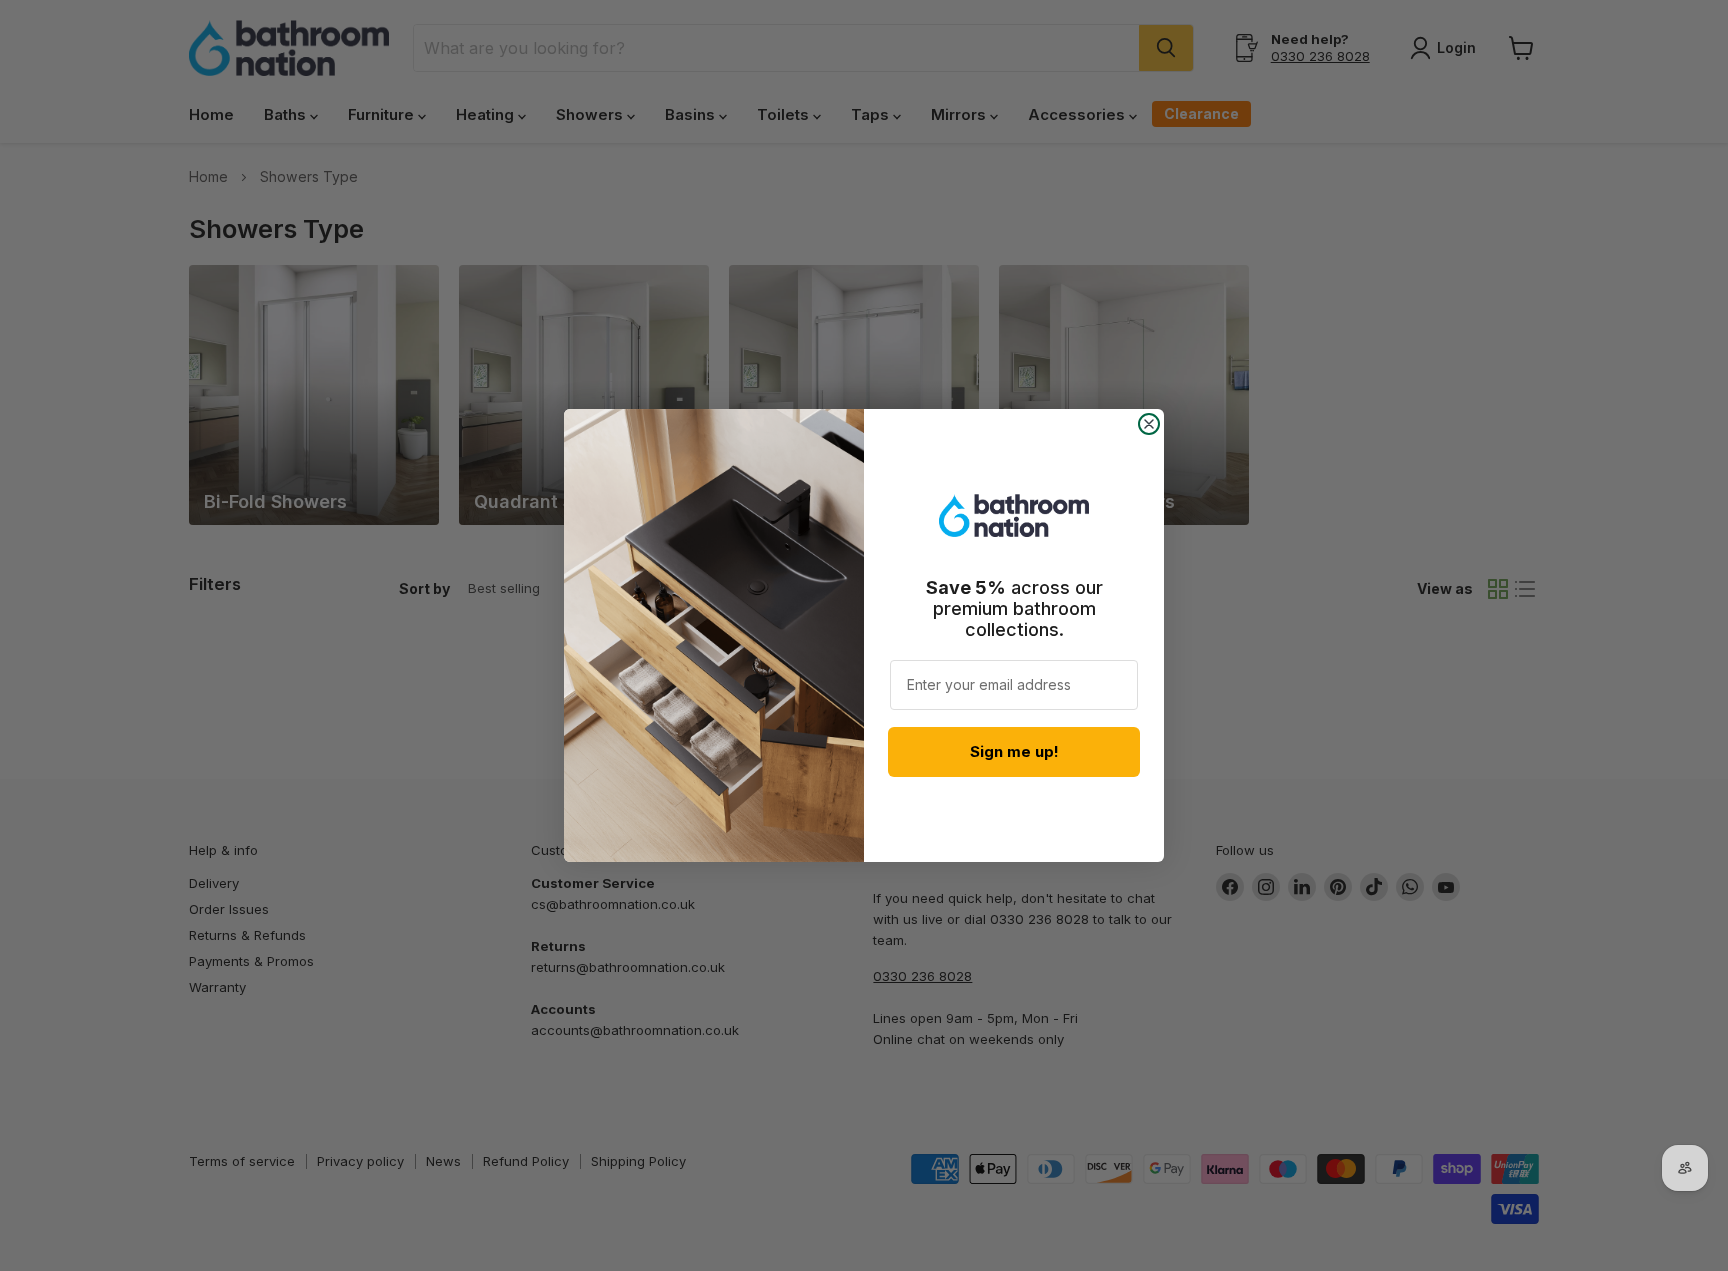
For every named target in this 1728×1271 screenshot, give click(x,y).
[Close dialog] (1149, 424)
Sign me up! (1014, 751)
